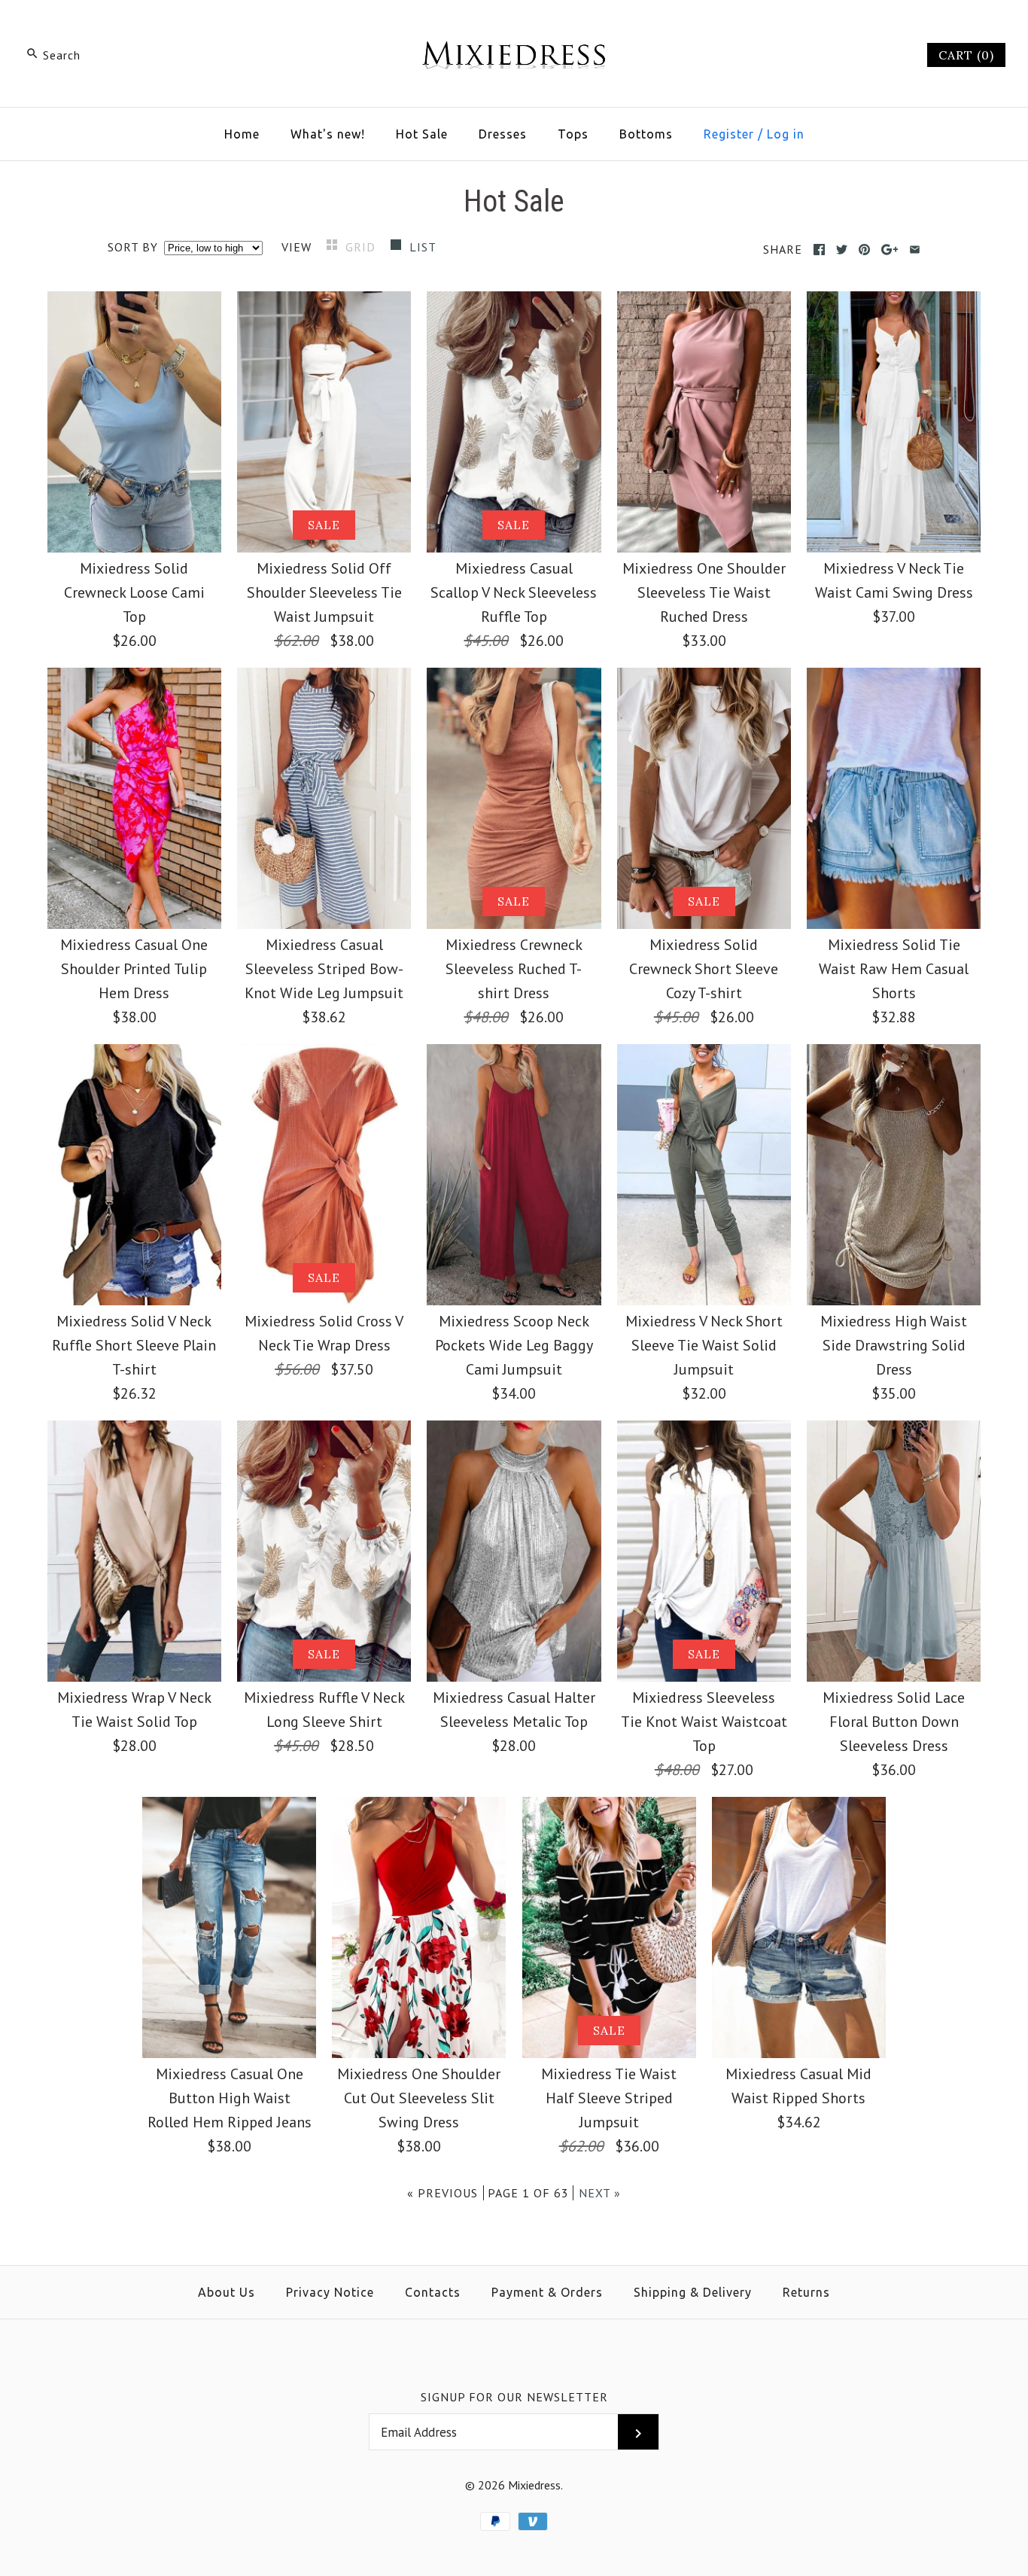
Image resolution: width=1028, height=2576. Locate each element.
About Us (227, 2292)
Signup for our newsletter (514, 2397)
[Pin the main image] (864, 250)
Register (729, 134)
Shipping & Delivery (693, 2292)
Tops (573, 134)
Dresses (503, 134)
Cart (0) (966, 55)
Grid (362, 247)
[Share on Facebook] (819, 250)
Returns (806, 2292)
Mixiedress (534, 2485)
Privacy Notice (330, 2292)
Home (242, 134)
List (423, 247)
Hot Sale (422, 134)
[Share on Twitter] (842, 250)
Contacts (433, 2292)
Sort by (133, 247)
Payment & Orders (547, 2292)
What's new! (328, 134)
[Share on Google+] (890, 250)
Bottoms (646, 134)
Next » (600, 2193)
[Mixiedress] (514, 27)
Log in (786, 134)
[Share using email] (915, 250)
